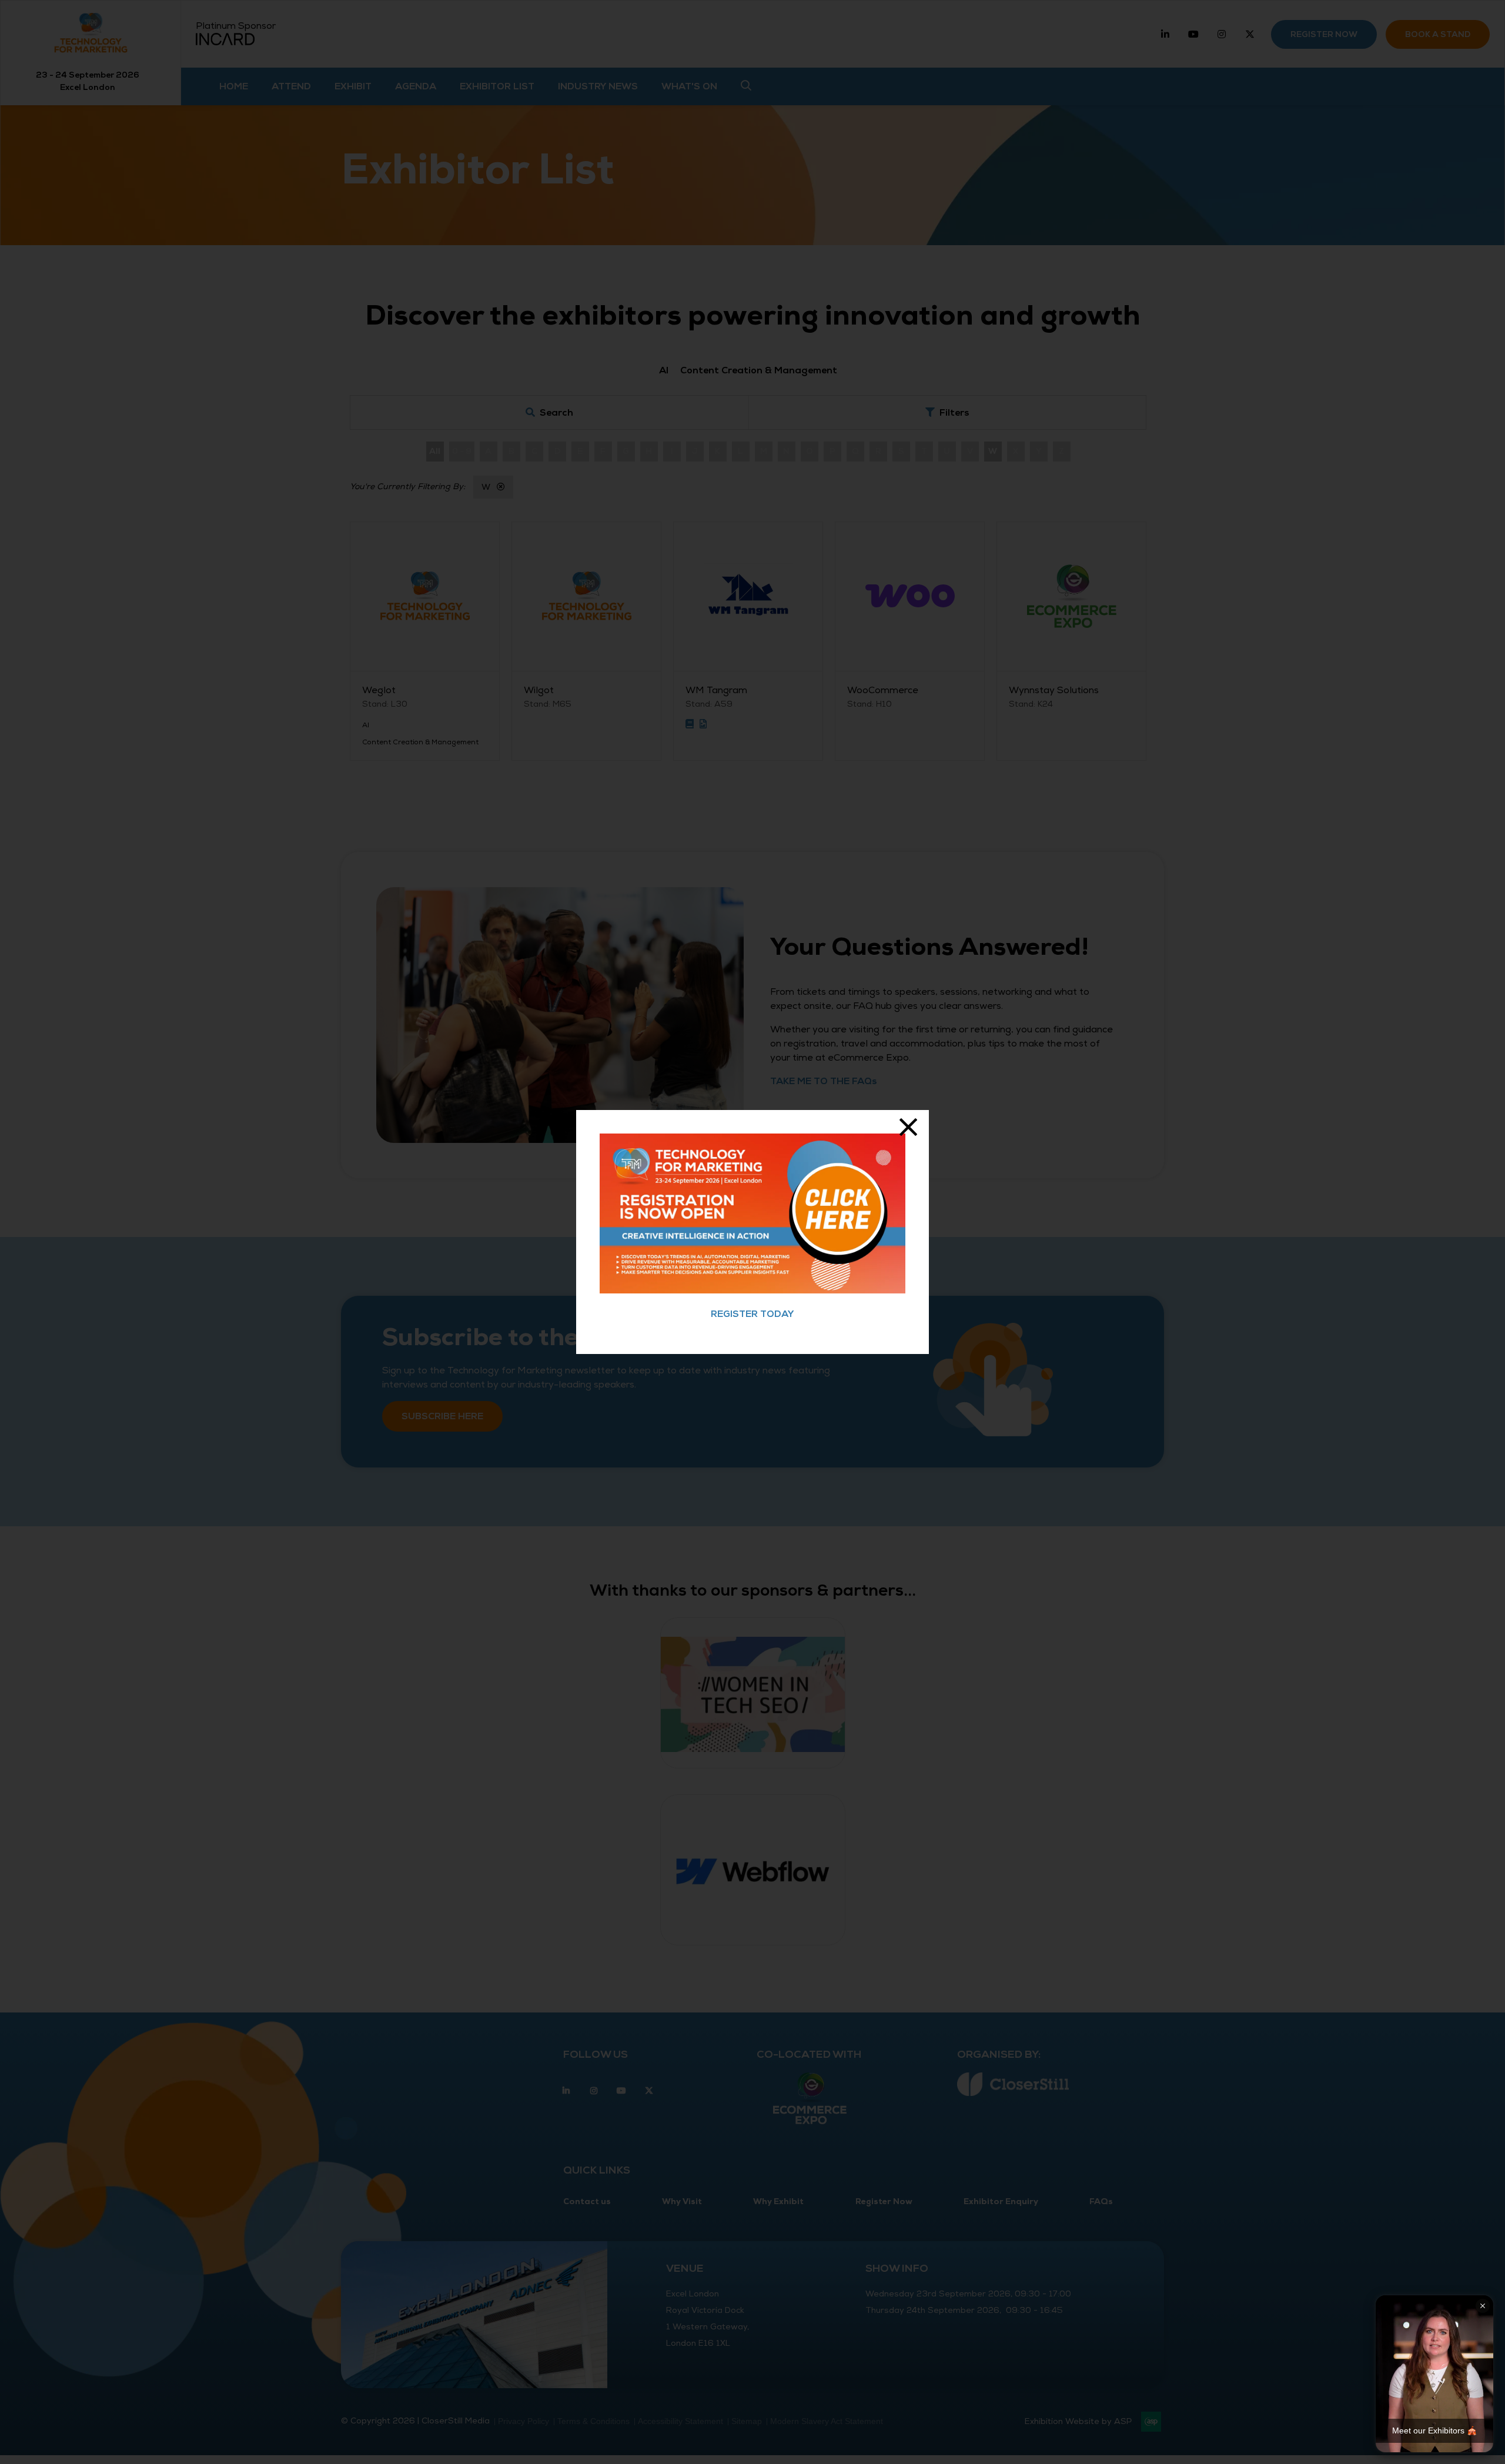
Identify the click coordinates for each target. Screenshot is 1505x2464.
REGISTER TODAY (752, 1314)
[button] (1434, 2374)
